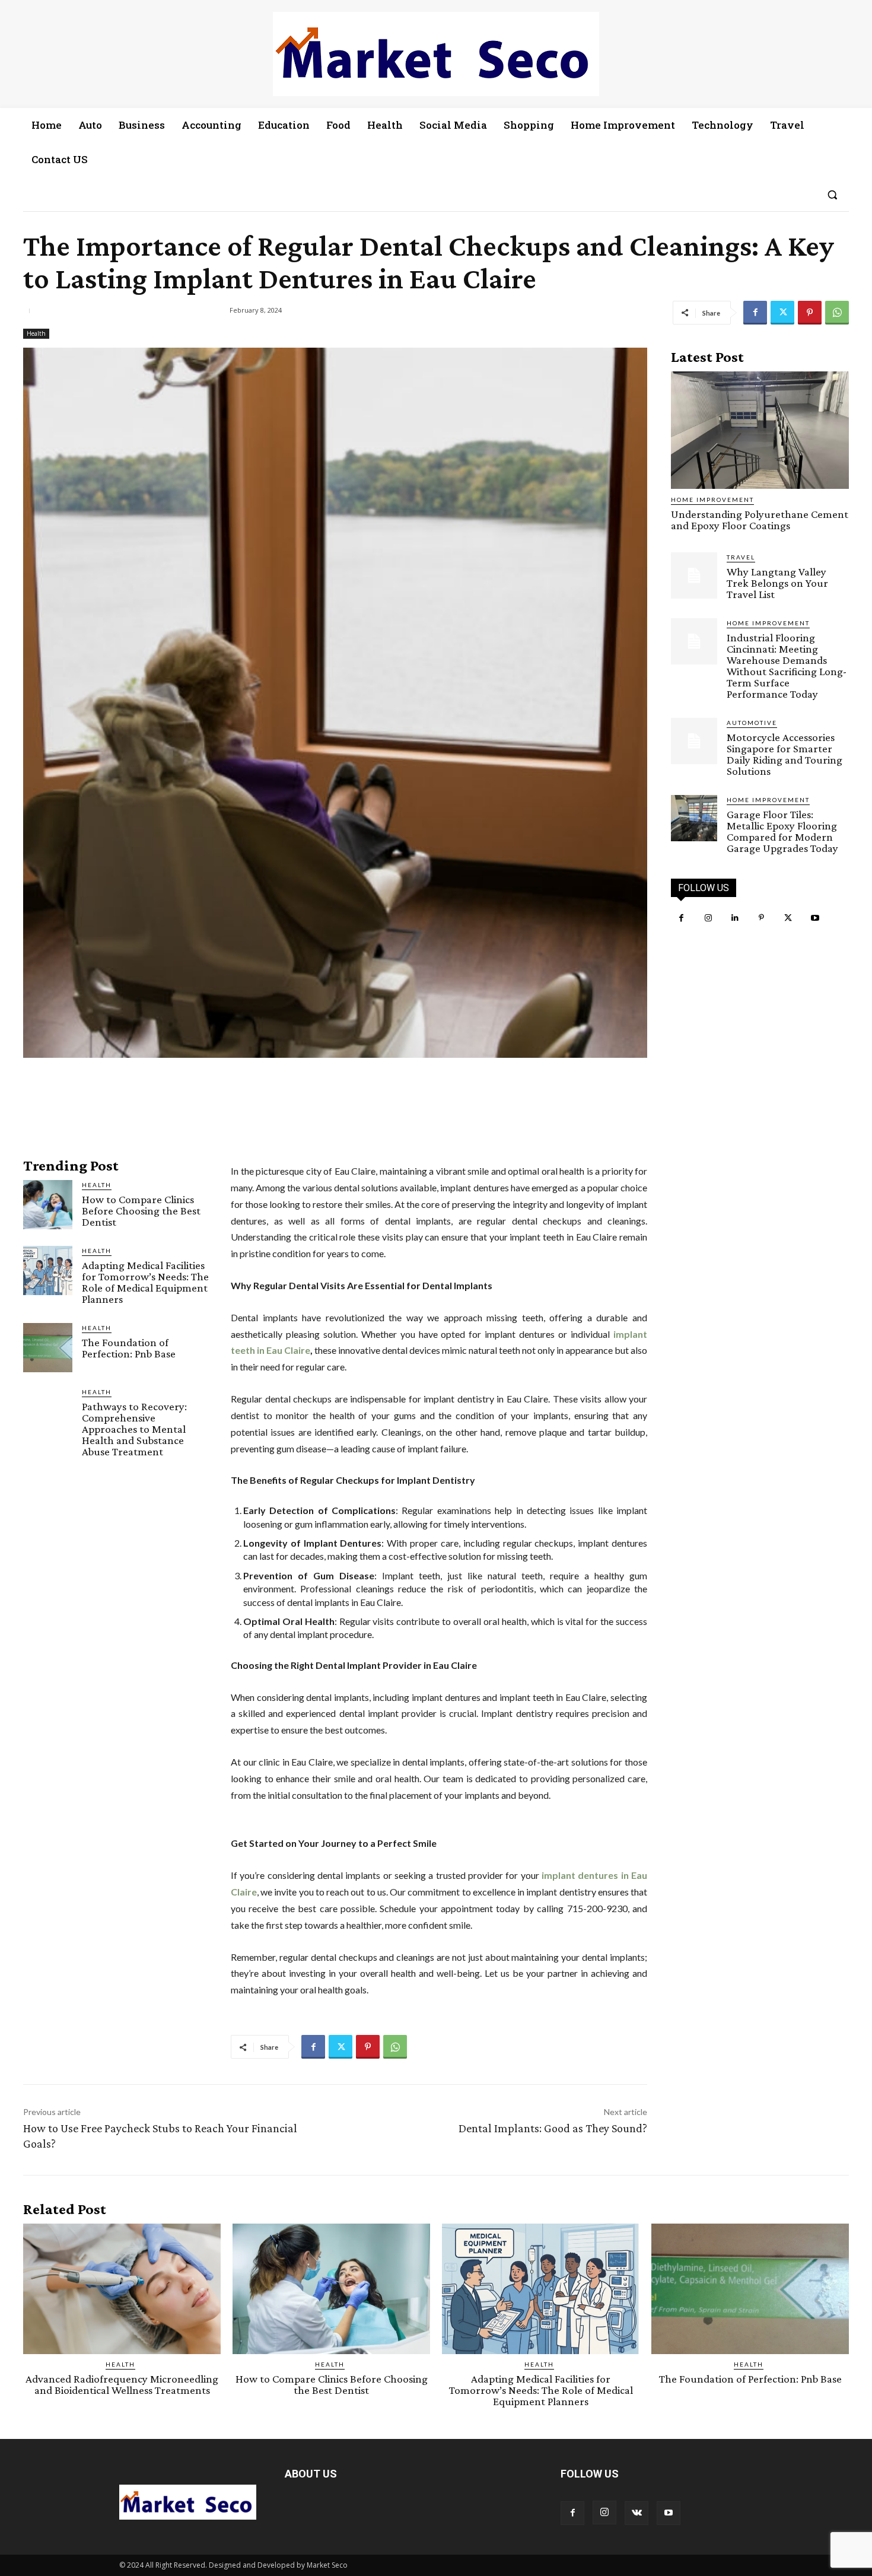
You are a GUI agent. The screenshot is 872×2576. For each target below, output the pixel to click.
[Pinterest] (810, 313)
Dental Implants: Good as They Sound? (553, 2128)
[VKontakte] (637, 2513)
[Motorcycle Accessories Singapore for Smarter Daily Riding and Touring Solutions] (694, 741)
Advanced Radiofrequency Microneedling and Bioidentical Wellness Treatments (122, 2384)
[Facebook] (755, 313)
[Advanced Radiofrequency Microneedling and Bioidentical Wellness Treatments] (122, 2289)
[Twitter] (782, 313)
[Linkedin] (735, 918)
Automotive (752, 723)
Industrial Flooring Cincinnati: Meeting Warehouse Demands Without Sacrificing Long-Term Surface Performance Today (787, 666)
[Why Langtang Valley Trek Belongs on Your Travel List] (694, 575)
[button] (832, 195)
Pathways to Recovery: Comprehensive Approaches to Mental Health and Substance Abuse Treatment (134, 1429)
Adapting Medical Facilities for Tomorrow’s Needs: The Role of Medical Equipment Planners (145, 1282)
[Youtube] (815, 918)
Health (36, 333)
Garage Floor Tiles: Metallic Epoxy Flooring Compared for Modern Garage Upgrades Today (782, 831)
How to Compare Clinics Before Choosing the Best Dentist (141, 1211)
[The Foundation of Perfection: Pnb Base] (48, 1348)
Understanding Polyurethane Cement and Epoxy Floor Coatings (760, 520)
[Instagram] (708, 918)
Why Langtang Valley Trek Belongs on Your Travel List (777, 583)
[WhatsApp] (837, 313)
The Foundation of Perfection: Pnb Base (129, 1348)
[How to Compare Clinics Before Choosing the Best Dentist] (48, 1205)
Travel (741, 557)
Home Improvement (712, 500)
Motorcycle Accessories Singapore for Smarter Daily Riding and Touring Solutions (785, 754)
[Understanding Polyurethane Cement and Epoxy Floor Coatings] (760, 430)
